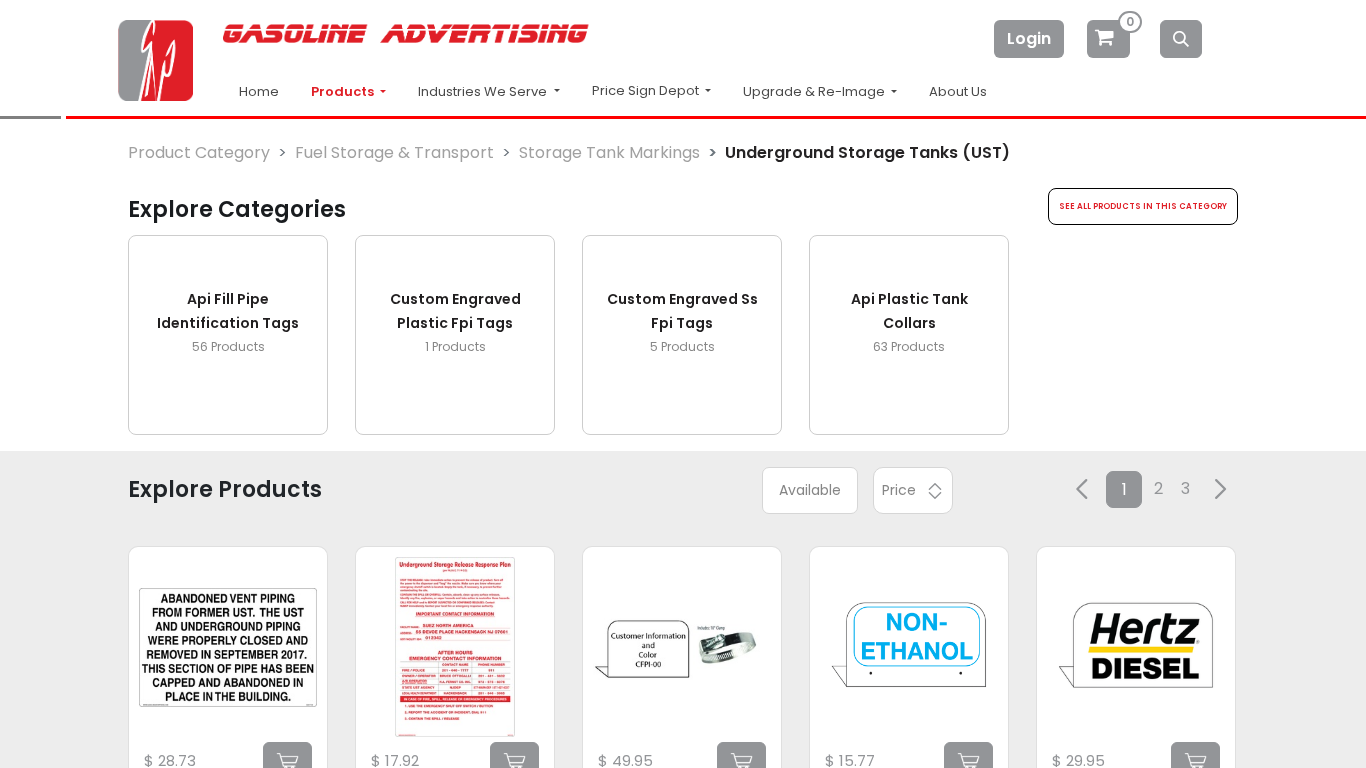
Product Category (199, 152)
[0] (1110, 38)
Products (344, 91)
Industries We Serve (484, 91)
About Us (958, 91)
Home (259, 91)
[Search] (1181, 39)
